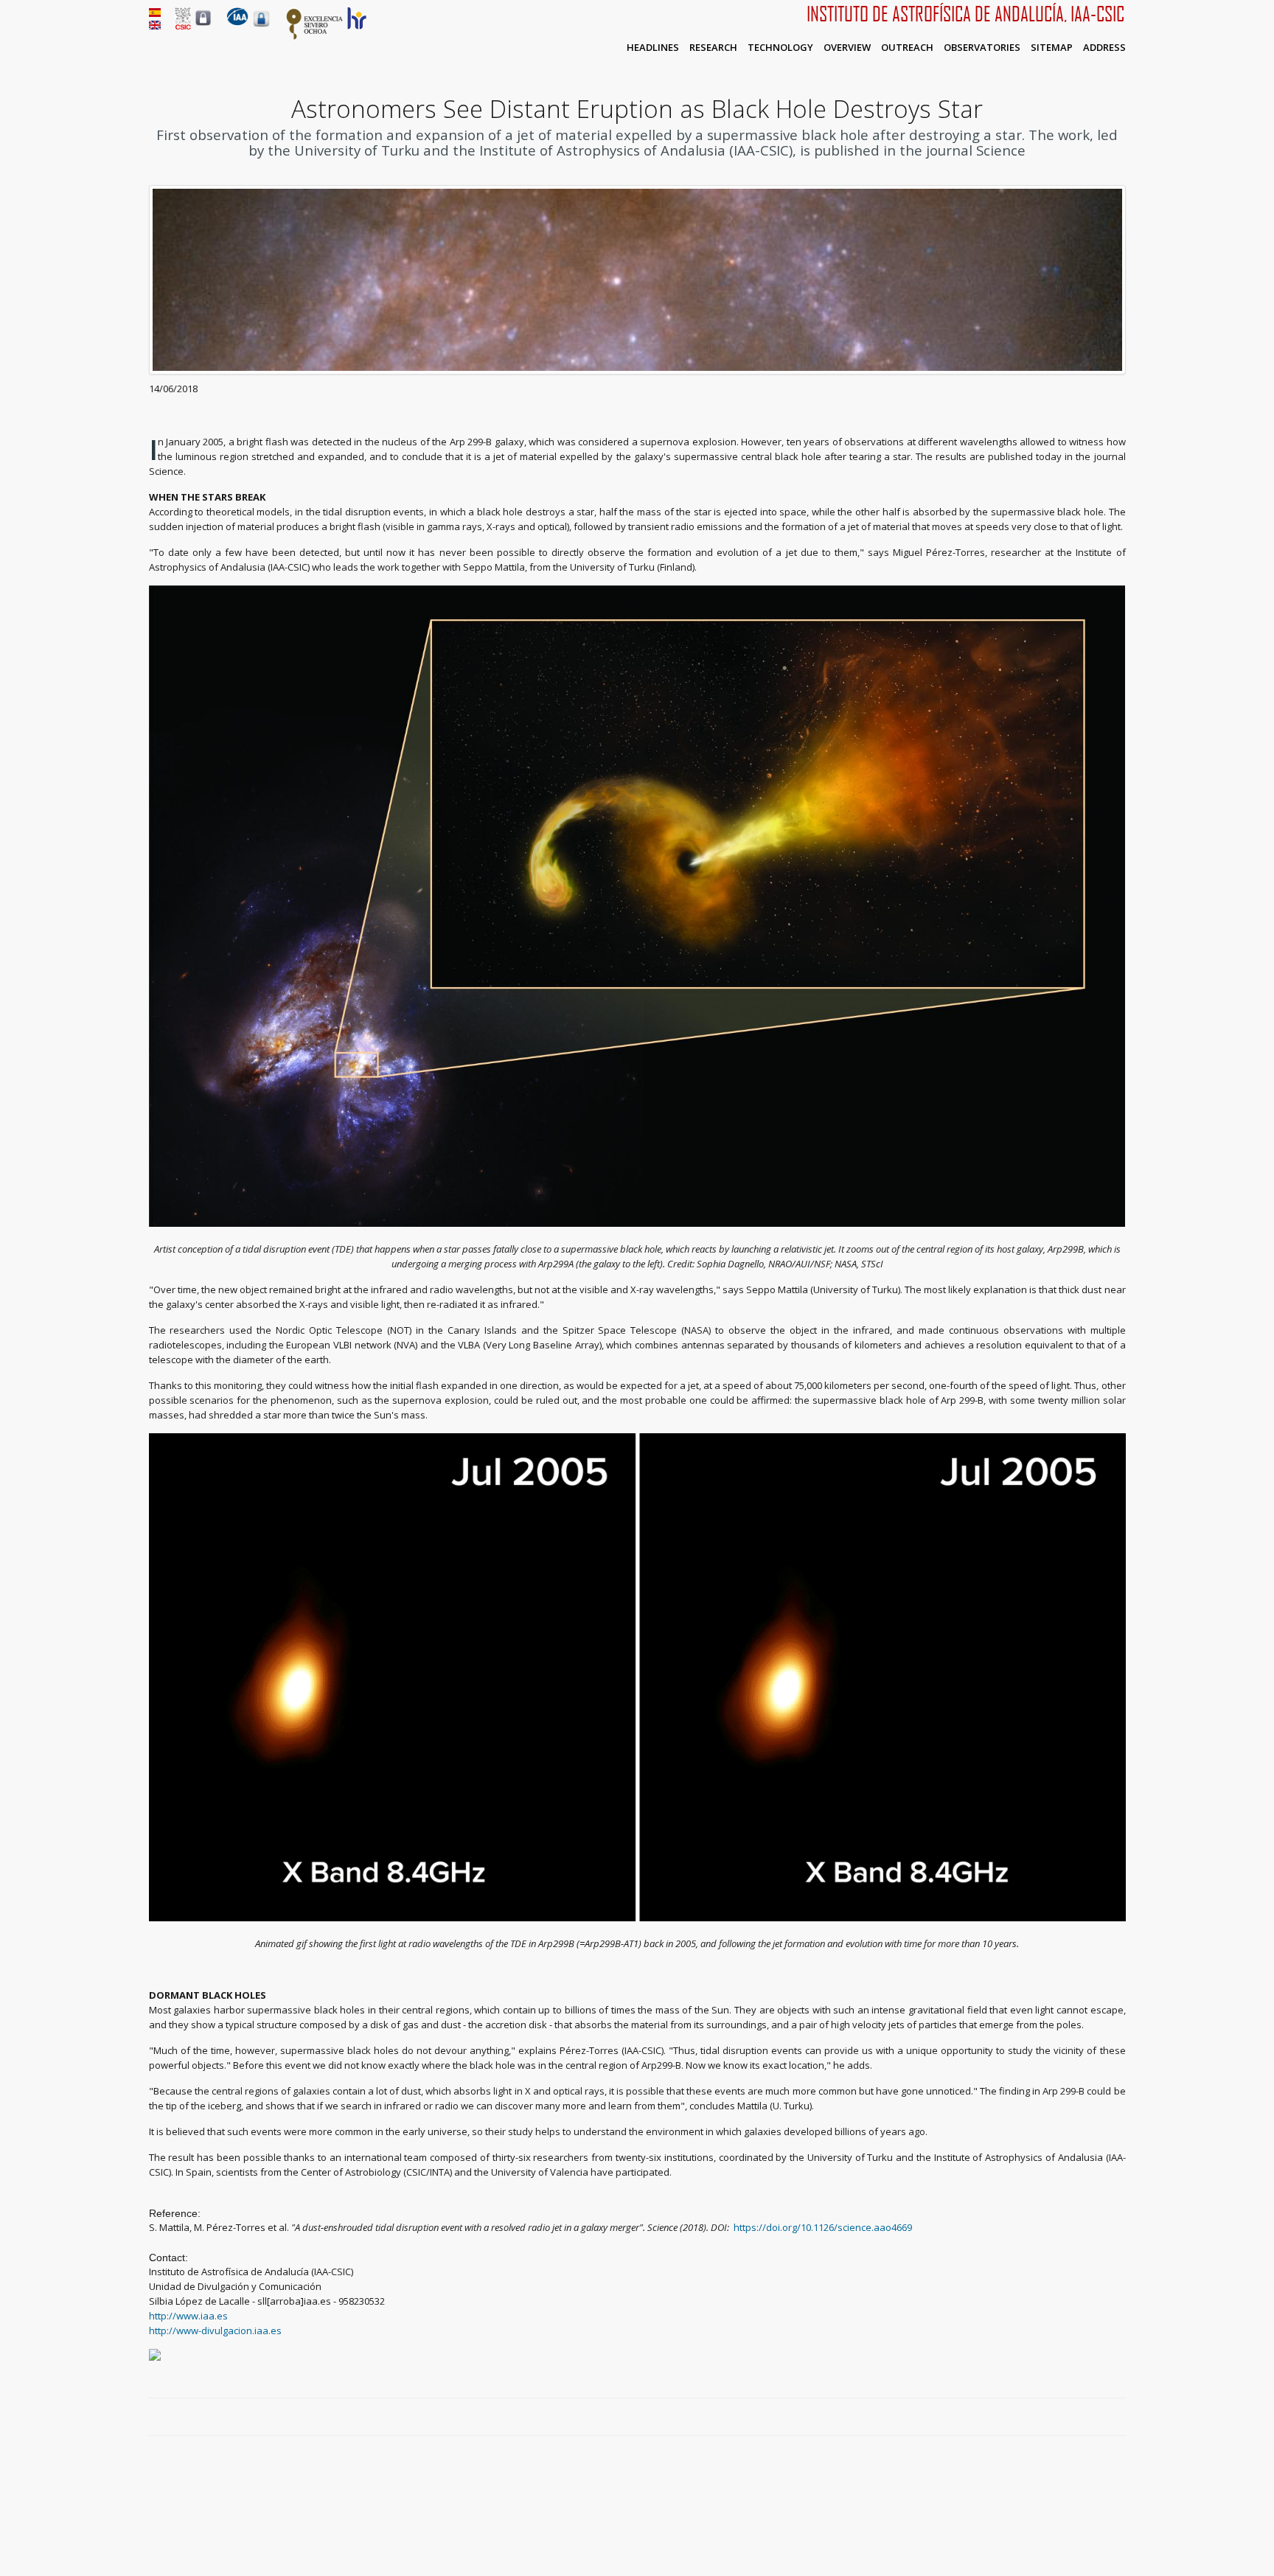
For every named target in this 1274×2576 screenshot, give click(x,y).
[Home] (237, 22)
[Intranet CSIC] (203, 25)
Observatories (982, 47)
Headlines (653, 47)
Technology (780, 47)
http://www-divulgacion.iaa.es (215, 2330)
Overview (847, 47)
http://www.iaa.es (188, 2316)
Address (1104, 47)
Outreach (907, 47)
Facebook (1068, 2417)
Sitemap (1052, 47)
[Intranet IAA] (261, 27)
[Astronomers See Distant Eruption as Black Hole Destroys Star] (155, 26)
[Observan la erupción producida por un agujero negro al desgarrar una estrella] (155, 13)
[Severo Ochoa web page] (315, 37)
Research (713, 47)
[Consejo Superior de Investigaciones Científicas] (183, 26)
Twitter (1085, 2417)
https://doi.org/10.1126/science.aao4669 (823, 2227)
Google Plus (1101, 2417)
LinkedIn (1118, 2417)
